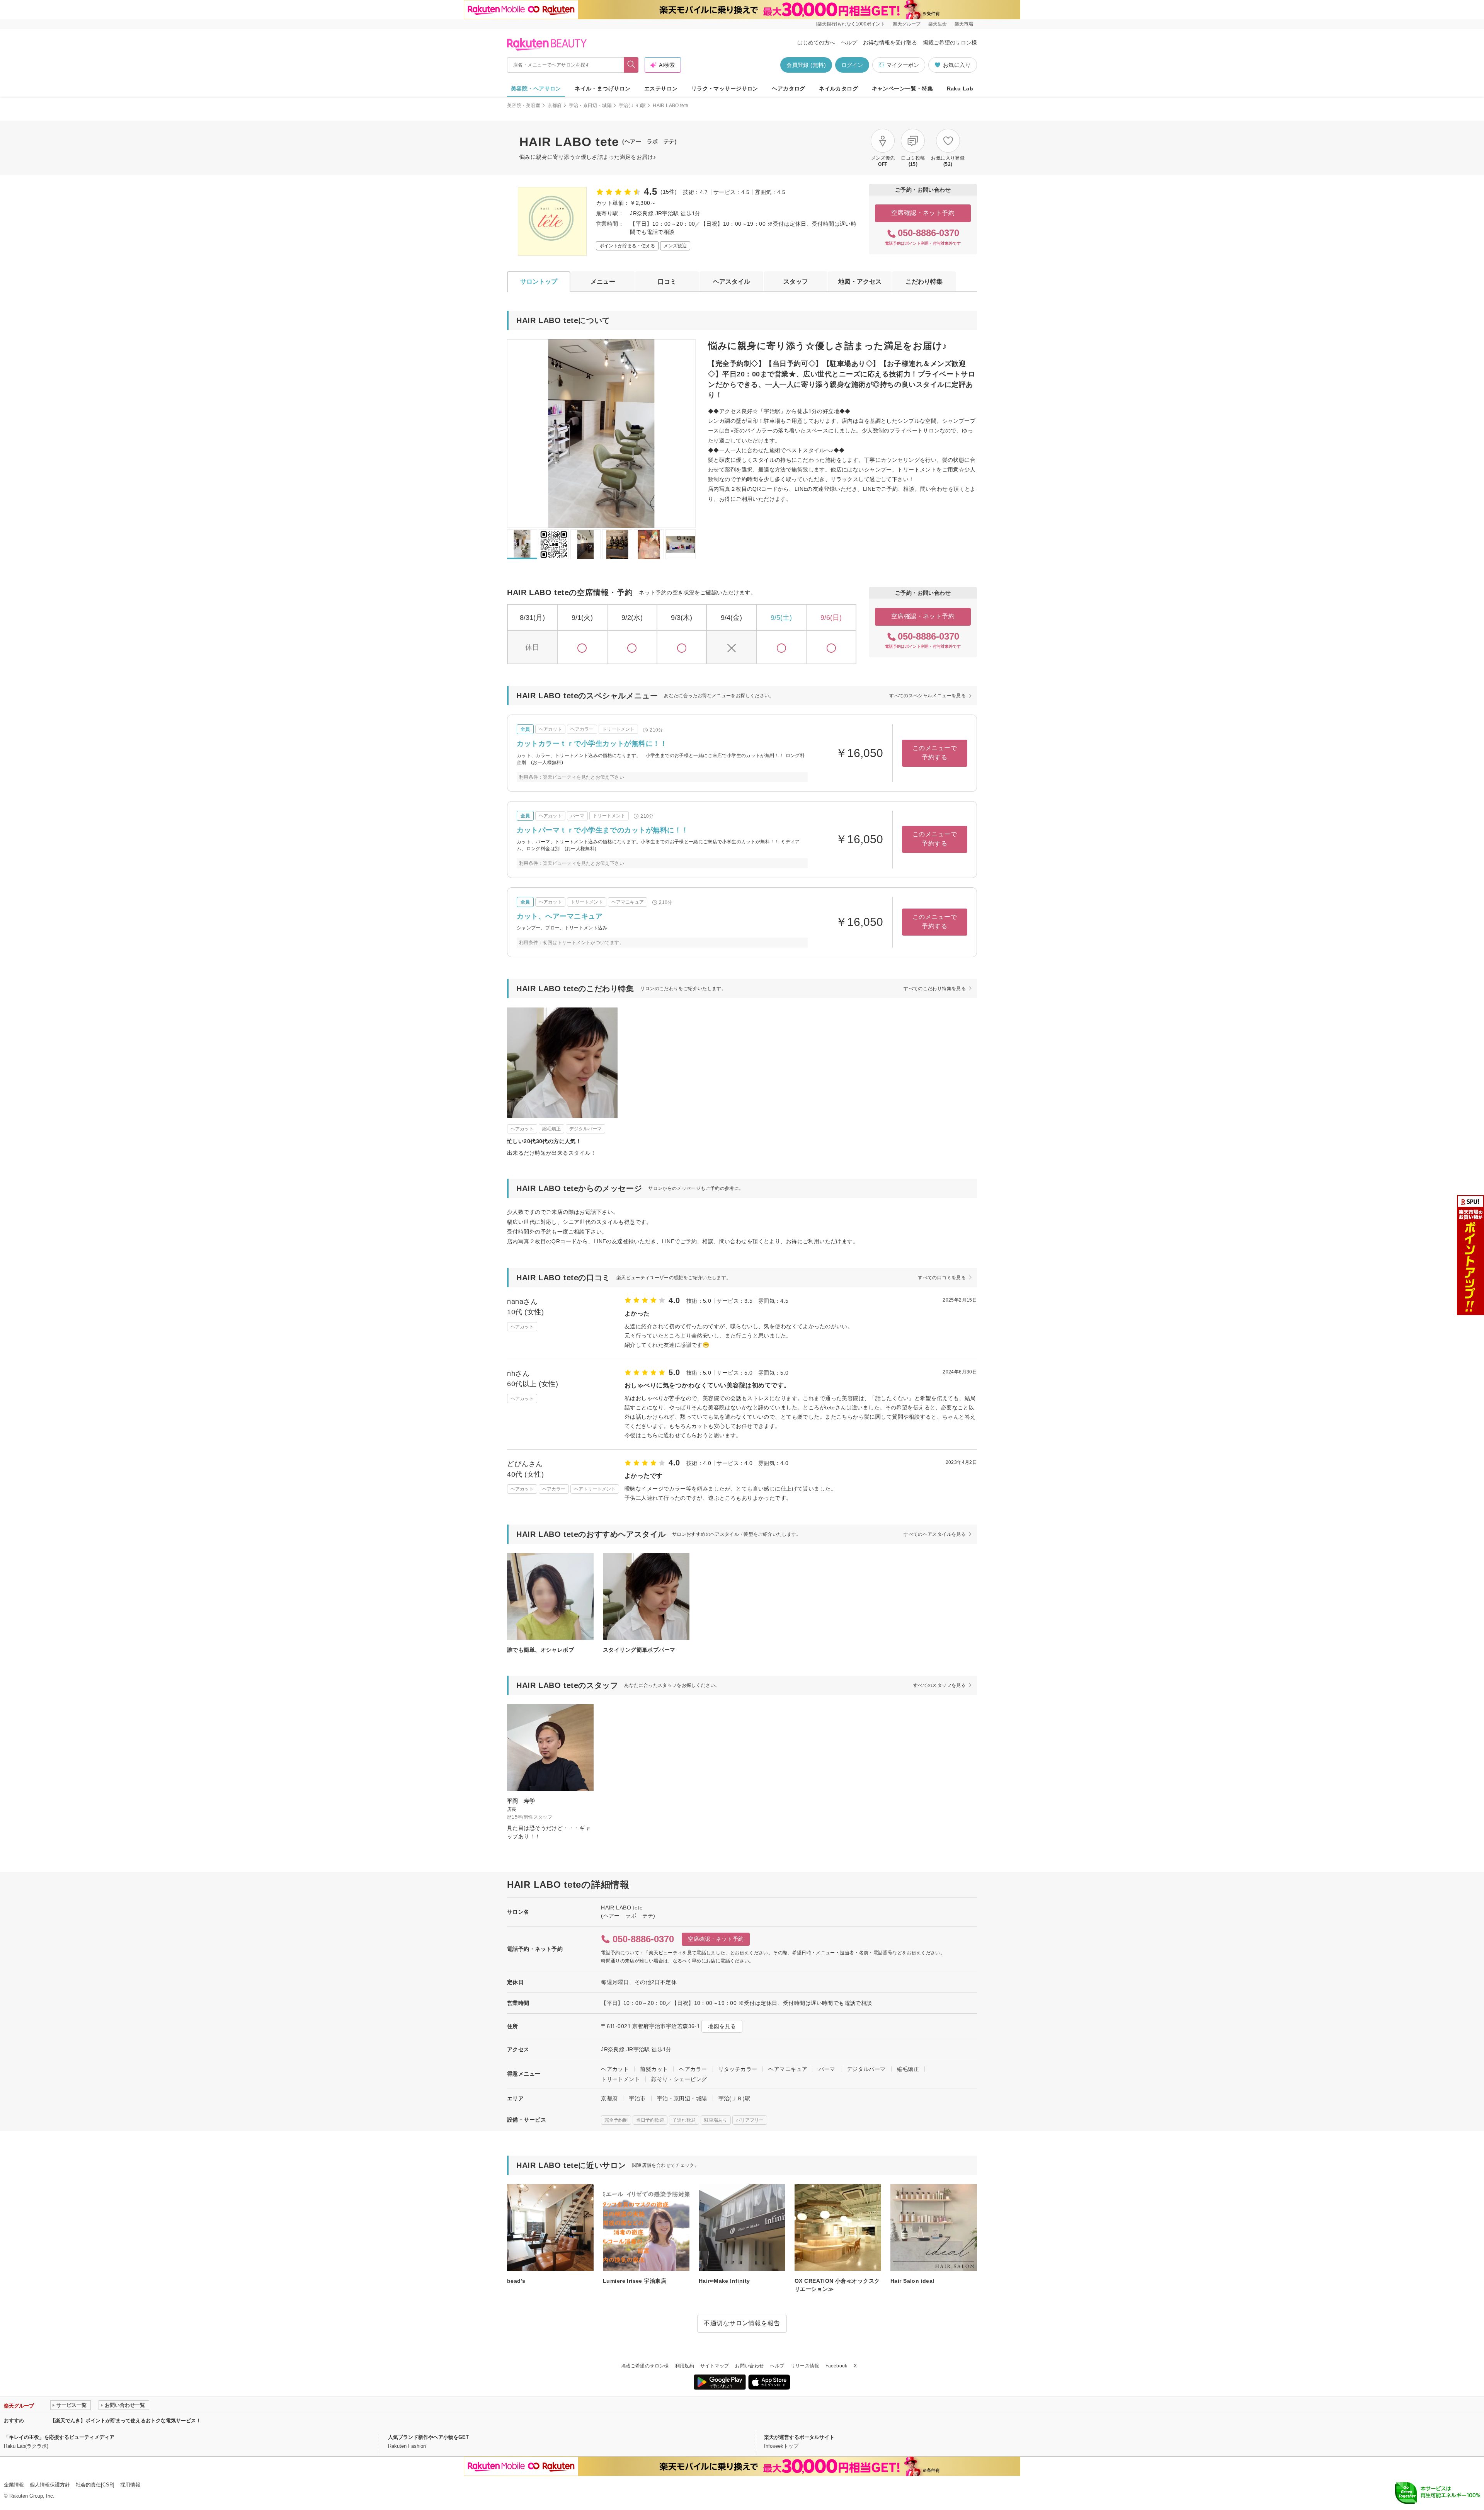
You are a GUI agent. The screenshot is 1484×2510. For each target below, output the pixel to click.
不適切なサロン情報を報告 (742, 2323)
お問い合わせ (749, 2366)
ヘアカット (615, 2069)
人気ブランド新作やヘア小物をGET (428, 2437)
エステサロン (661, 88)
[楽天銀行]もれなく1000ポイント (851, 24)
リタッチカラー (738, 2069)
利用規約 (685, 2366)
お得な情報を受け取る (890, 43)
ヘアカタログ (789, 88)
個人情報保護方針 (50, 2485)
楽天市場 (964, 24)
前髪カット (654, 2069)
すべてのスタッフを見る (939, 1685)
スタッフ (796, 282)
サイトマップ (715, 2366)
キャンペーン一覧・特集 (903, 88)
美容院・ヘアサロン (536, 88)
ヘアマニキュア (788, 2069)
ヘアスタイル (732, 282)
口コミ (667, 282)
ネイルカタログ (838, 88)
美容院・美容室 (524, 106)
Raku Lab (960, 88)
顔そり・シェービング (679, 2079)
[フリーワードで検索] (631, 65)
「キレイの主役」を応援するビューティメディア (59, 2437)
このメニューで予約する (935, 753)
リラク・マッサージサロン (725, 88)
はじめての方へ (816, 43)
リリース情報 (805, 2366)
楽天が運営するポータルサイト (799, 2437)
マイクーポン (903, 65)
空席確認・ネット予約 (923, 213)
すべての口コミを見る (942, 1278)
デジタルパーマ (866, 2069)
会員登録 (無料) (806, 65)
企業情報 (14, 2485)
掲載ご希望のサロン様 (950, 43)
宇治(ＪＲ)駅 (632, 106)
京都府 (555, 106)
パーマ (827, 2069)
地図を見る (722, 2026)
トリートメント (620, 2079)
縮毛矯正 (908, 2069)
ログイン (852, 65)
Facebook (836, 2366)
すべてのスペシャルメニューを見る (927, 696)
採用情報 (130, 2485)
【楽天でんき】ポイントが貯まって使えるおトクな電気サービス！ (126, 2421)
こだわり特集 (924, 282)
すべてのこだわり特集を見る (935, 989)
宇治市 (637, 2098)
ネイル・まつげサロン (602, 88)
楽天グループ (907, 24)
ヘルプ (849, 43)
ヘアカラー (693, 2069)
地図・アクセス (860, 282)
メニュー (603, 282)
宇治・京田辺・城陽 (590, 106)
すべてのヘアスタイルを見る (935, 1534)
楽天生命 (938, 24)
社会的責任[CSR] (95, 2485)
